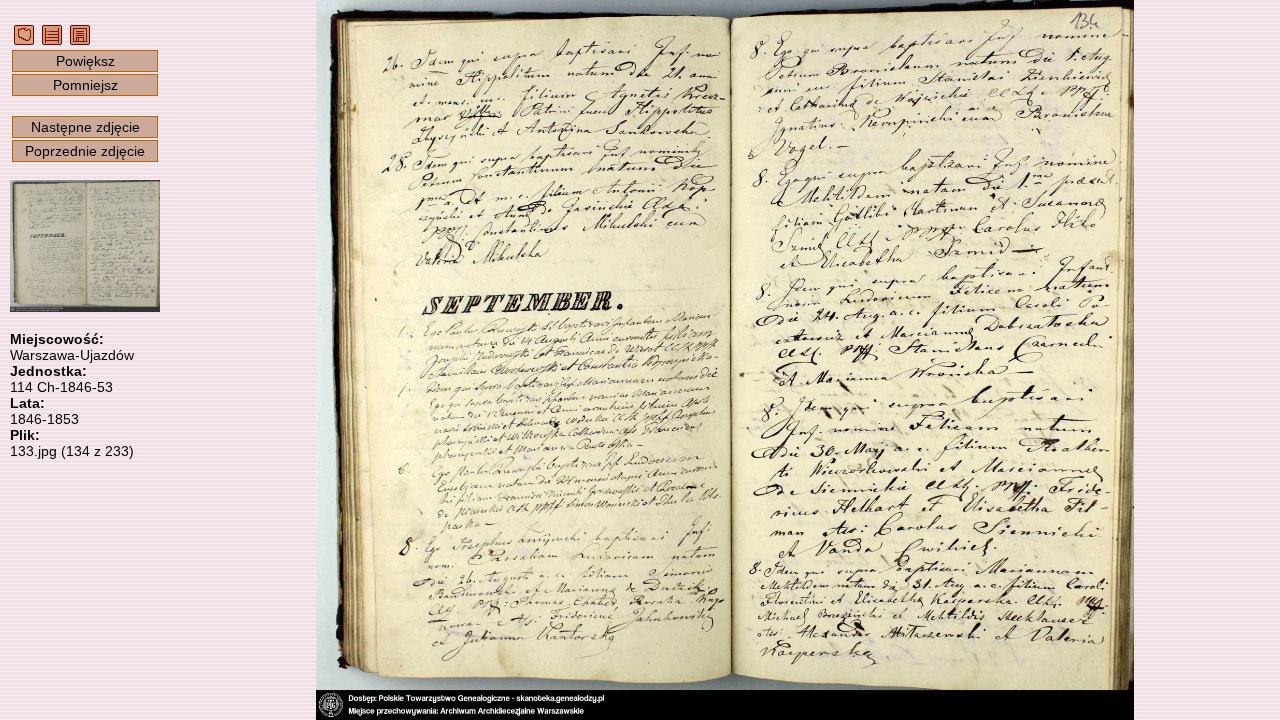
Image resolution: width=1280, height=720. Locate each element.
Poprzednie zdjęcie (85, 151)
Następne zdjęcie (85, 127)
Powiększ (85, 61)
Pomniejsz (85, 85)
